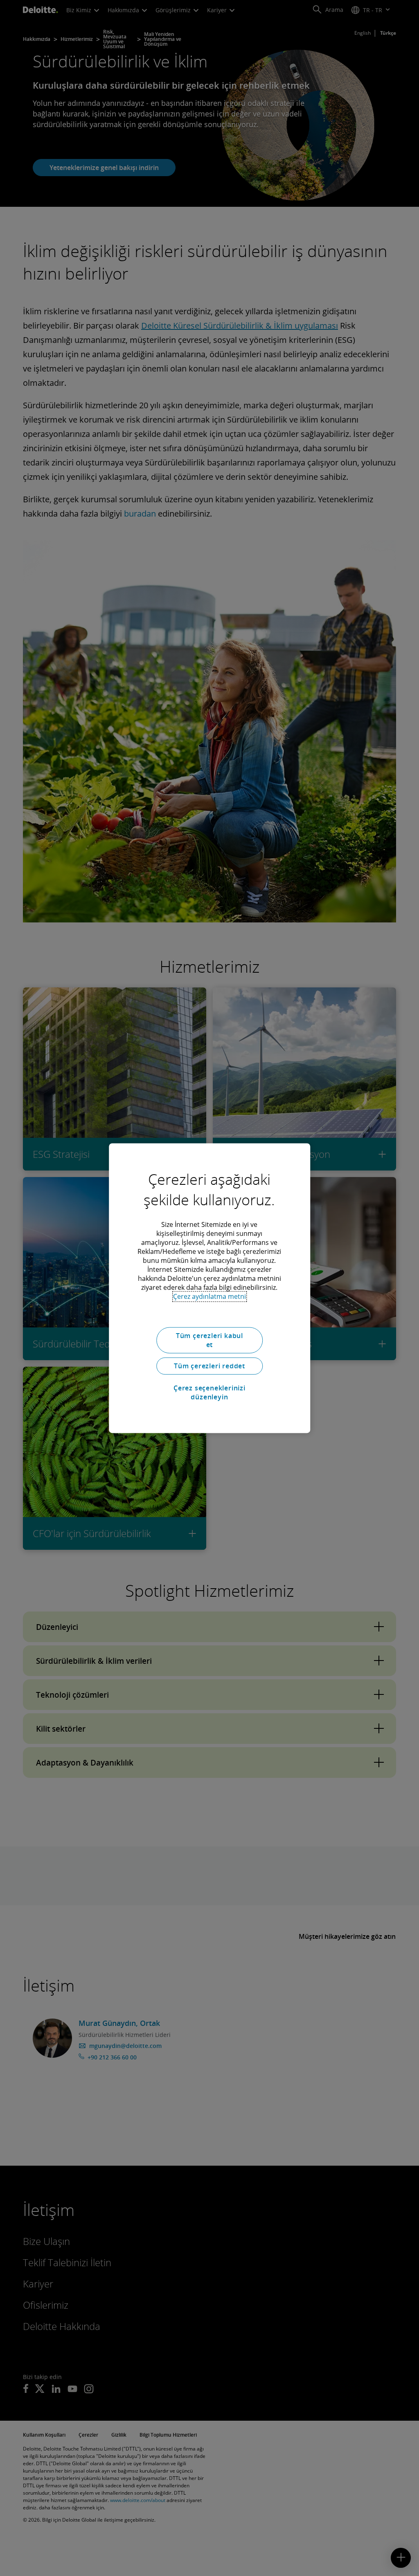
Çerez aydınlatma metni (209, 1296)
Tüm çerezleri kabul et (209, 1340)
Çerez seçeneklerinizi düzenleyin (209, 1392)
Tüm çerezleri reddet (209, 1366)
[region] (209, 1288)
